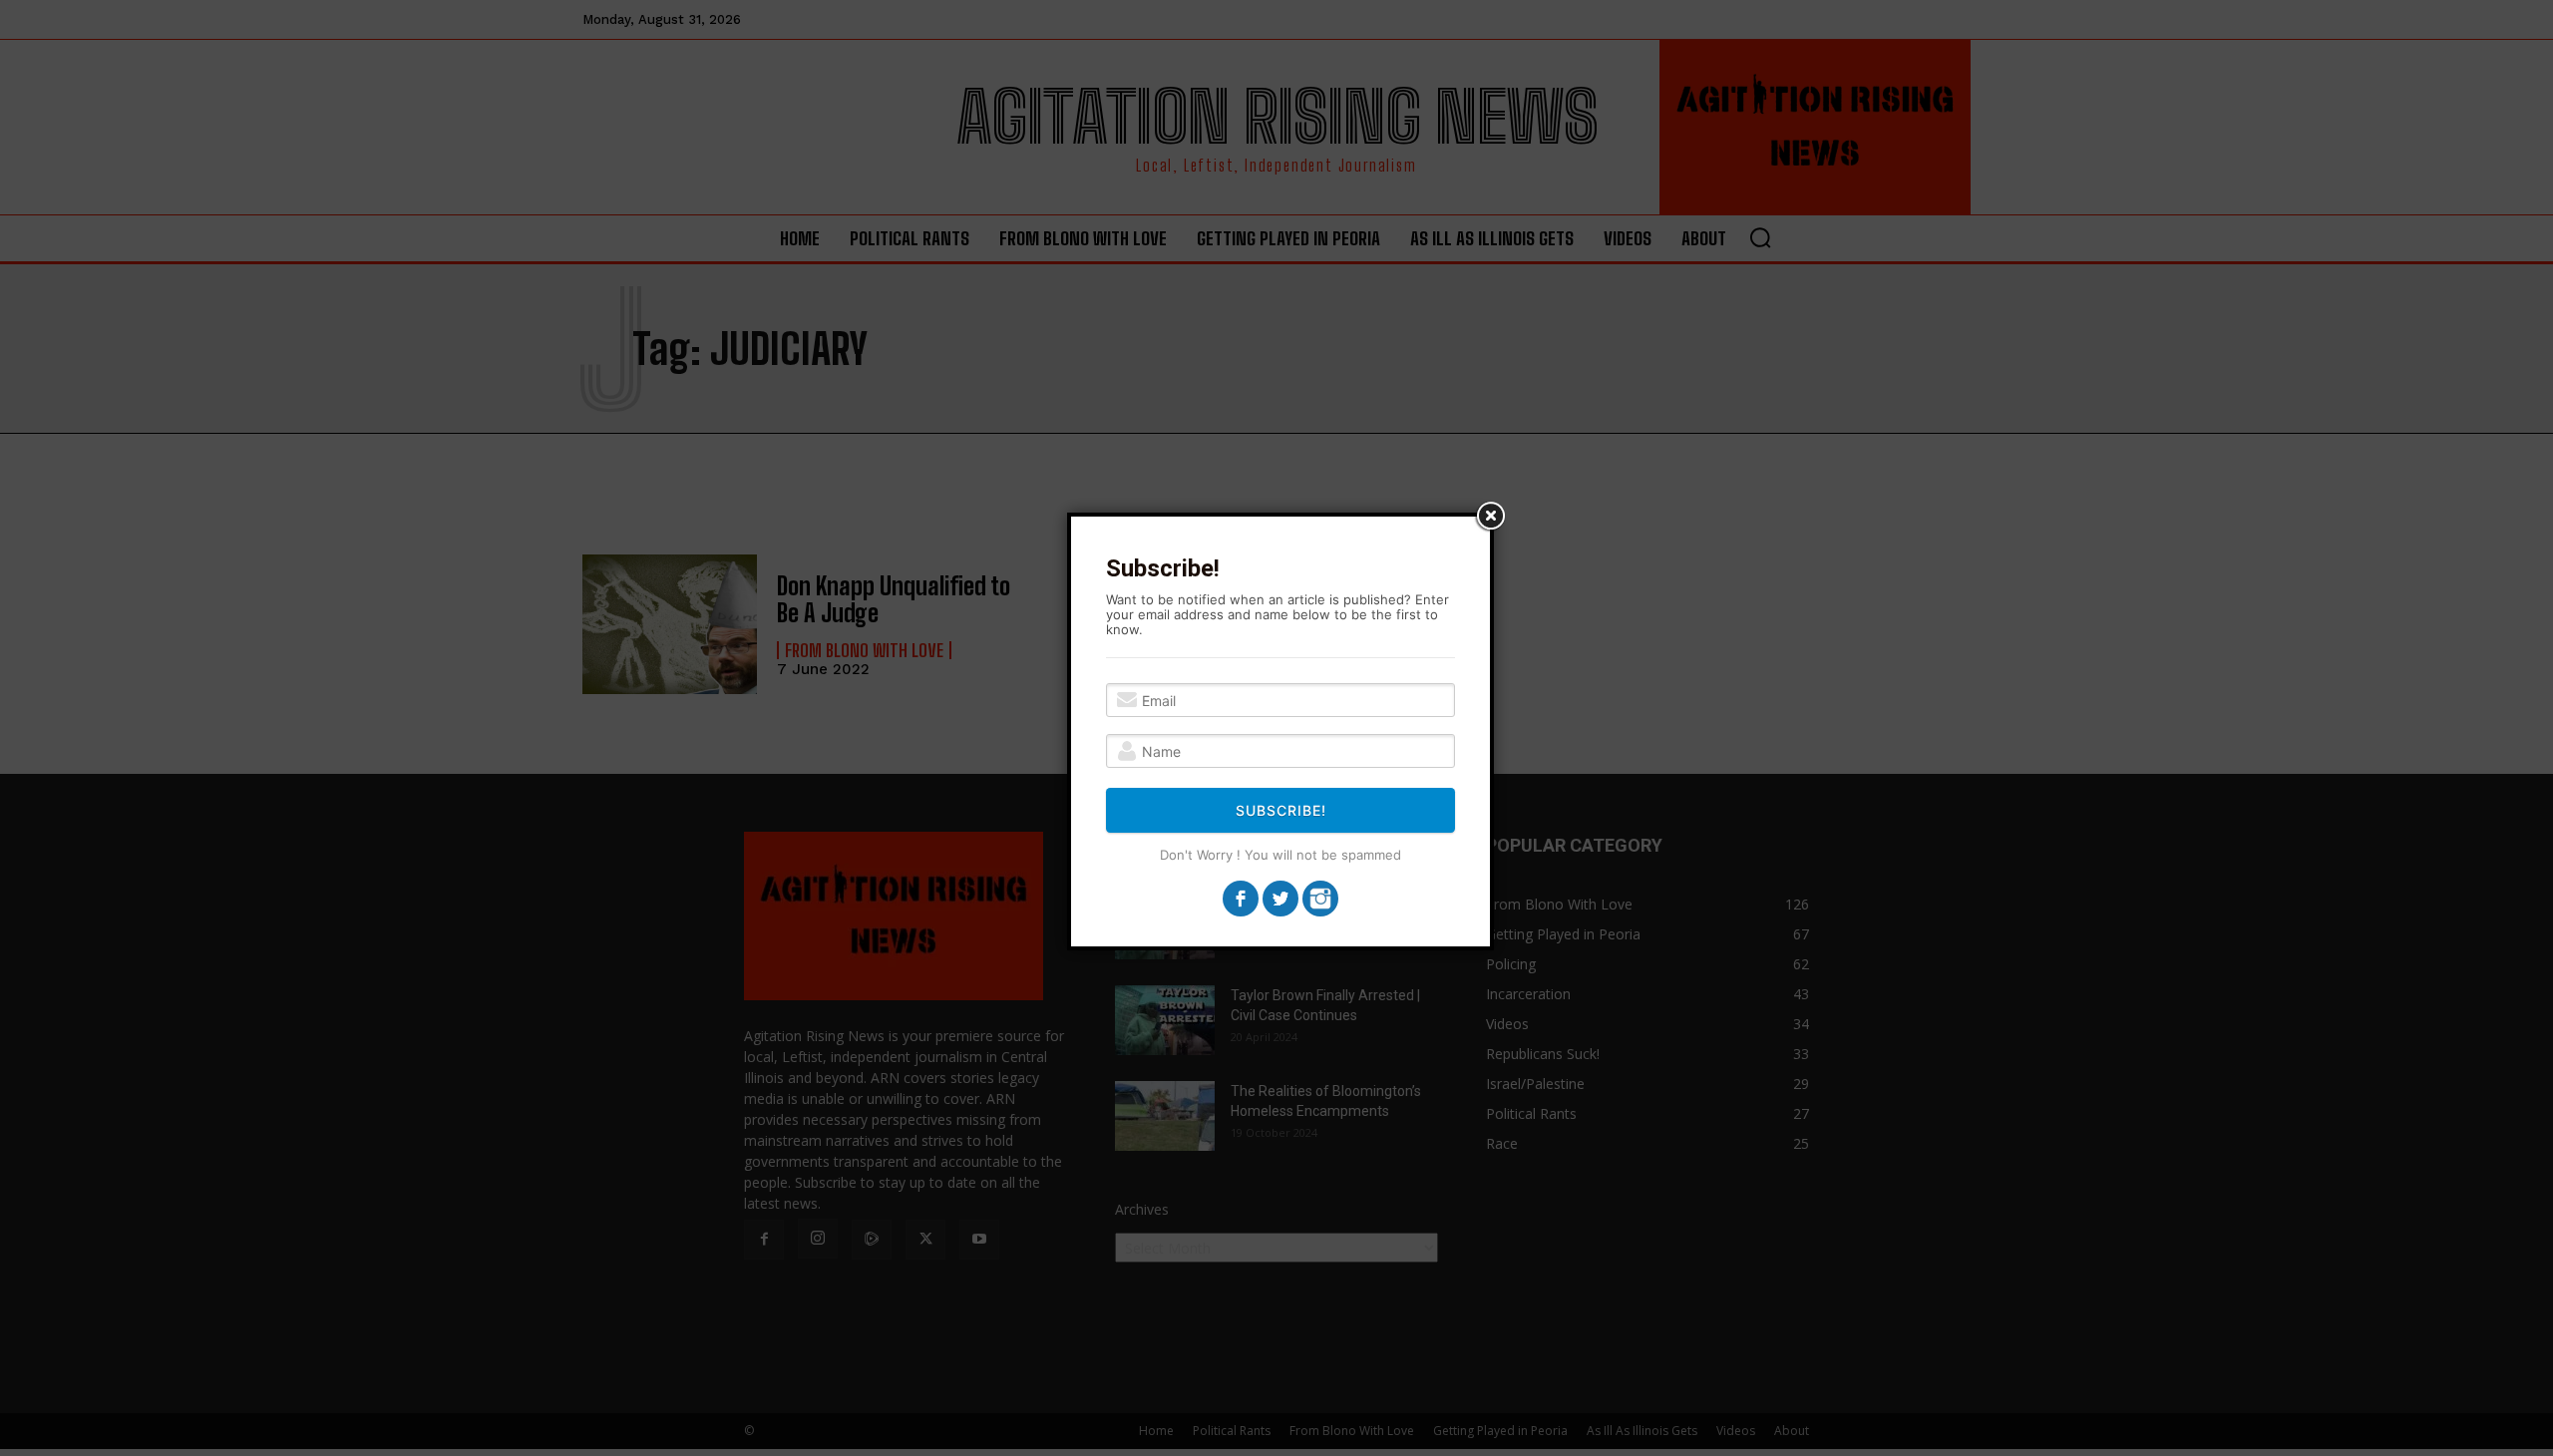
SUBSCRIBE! (1281, 810)
